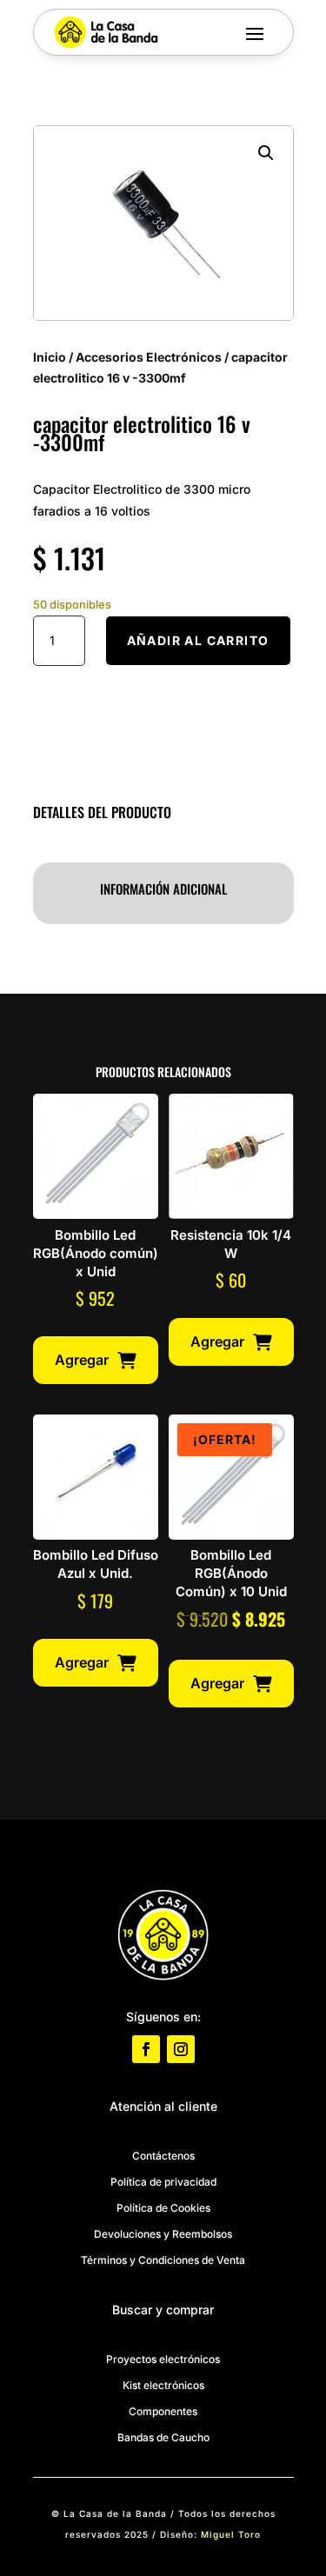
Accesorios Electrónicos (149, 357)
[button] (266, 153)
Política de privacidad (163, 2182)
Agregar (82, 1360)
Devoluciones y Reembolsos (163, 2234)
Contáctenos (163, 2156)
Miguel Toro (231, 2534)
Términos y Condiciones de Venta (163, 2260)
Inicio (50, 357)
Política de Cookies (163, 2208)
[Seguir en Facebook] (146, 2049)
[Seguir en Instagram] (181, 2049)
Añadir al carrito (198, 640)
